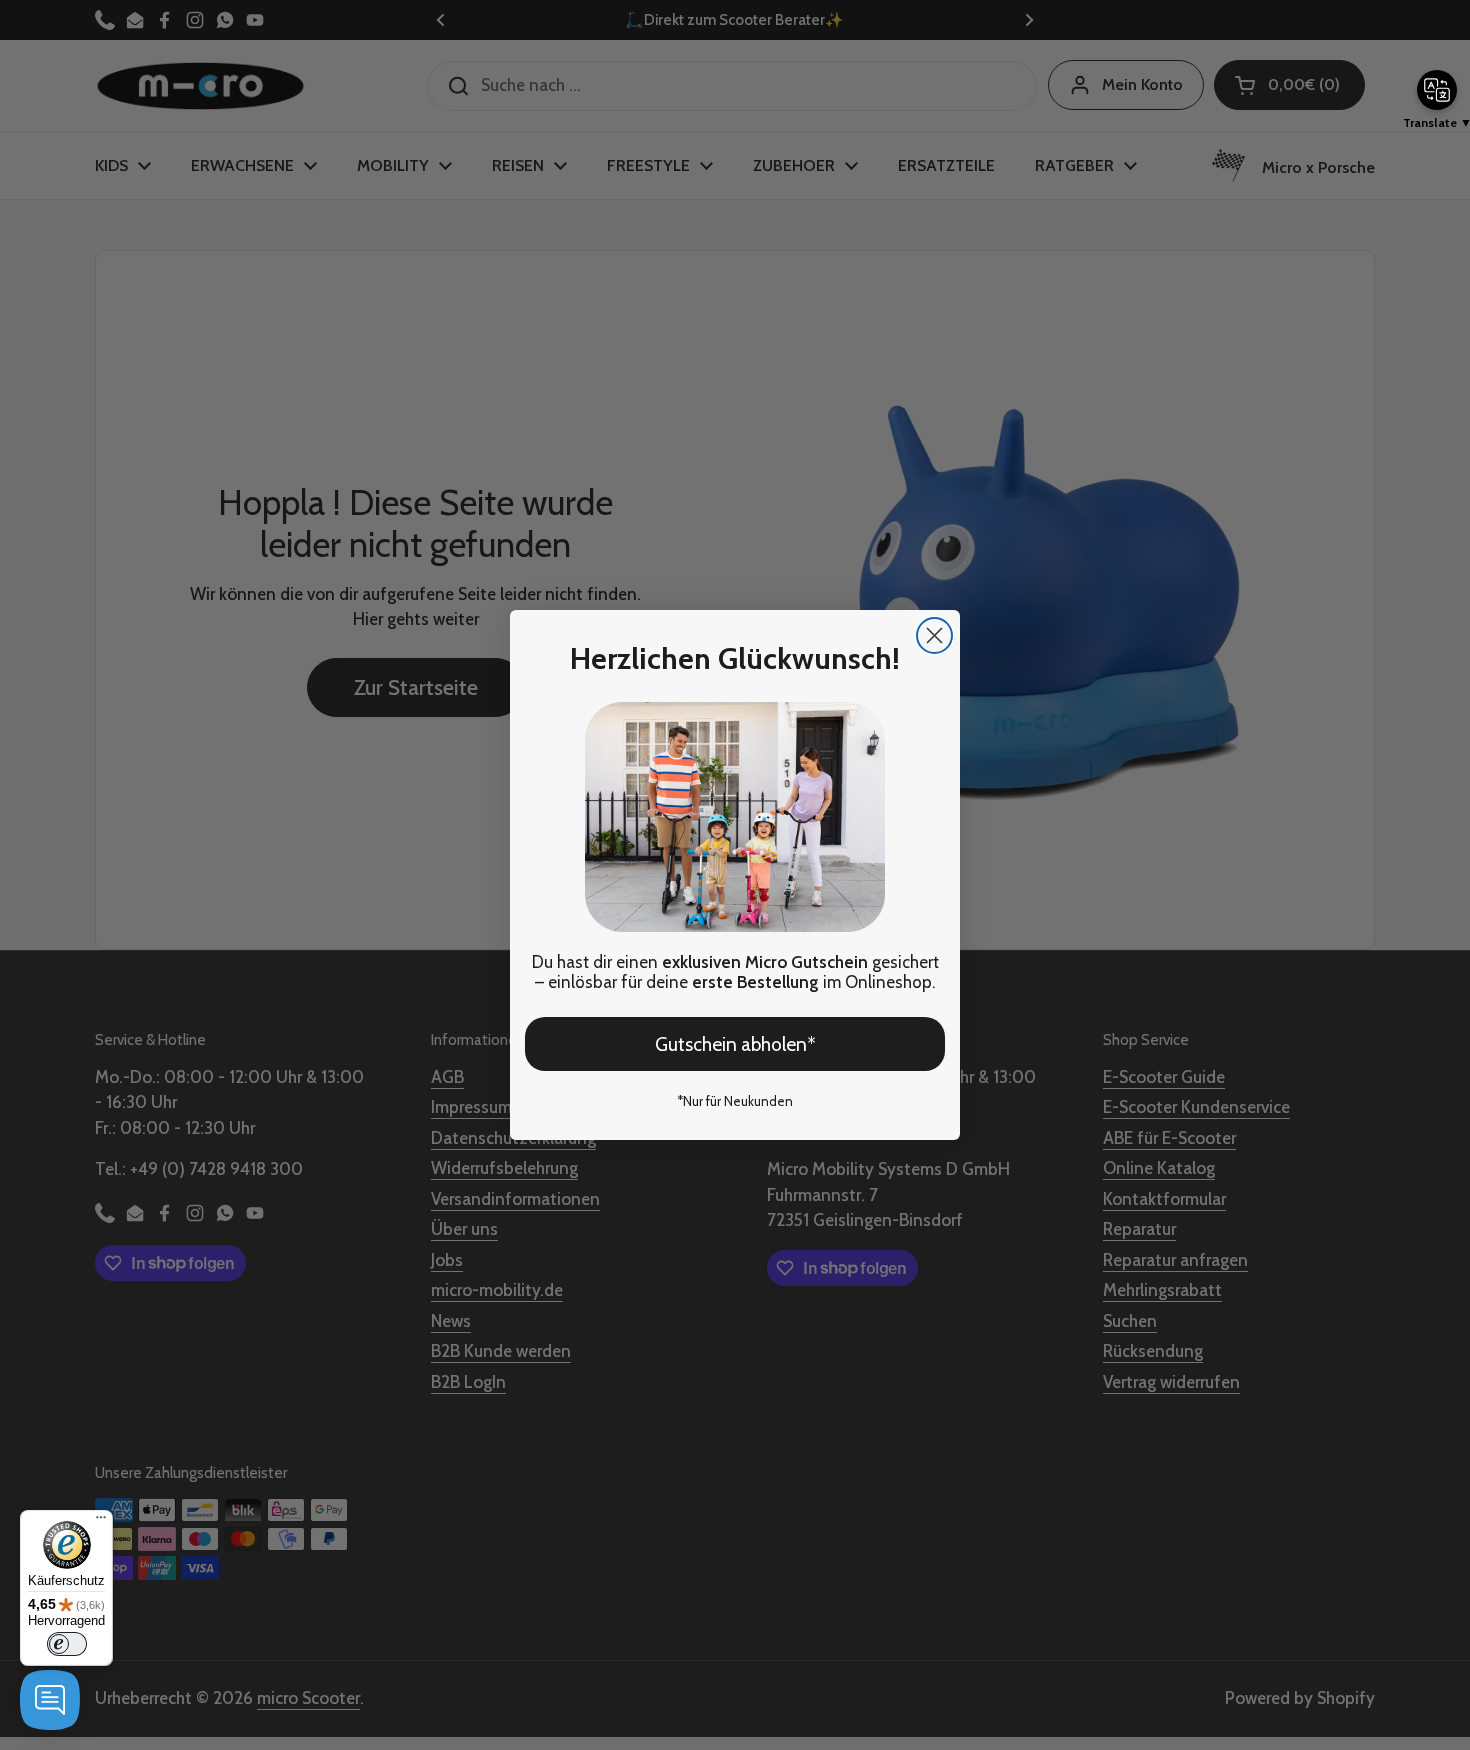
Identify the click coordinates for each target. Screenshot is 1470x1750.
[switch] (67, 1644)
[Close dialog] (934, 635)
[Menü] (101, 1522)
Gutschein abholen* (735, 1044)
